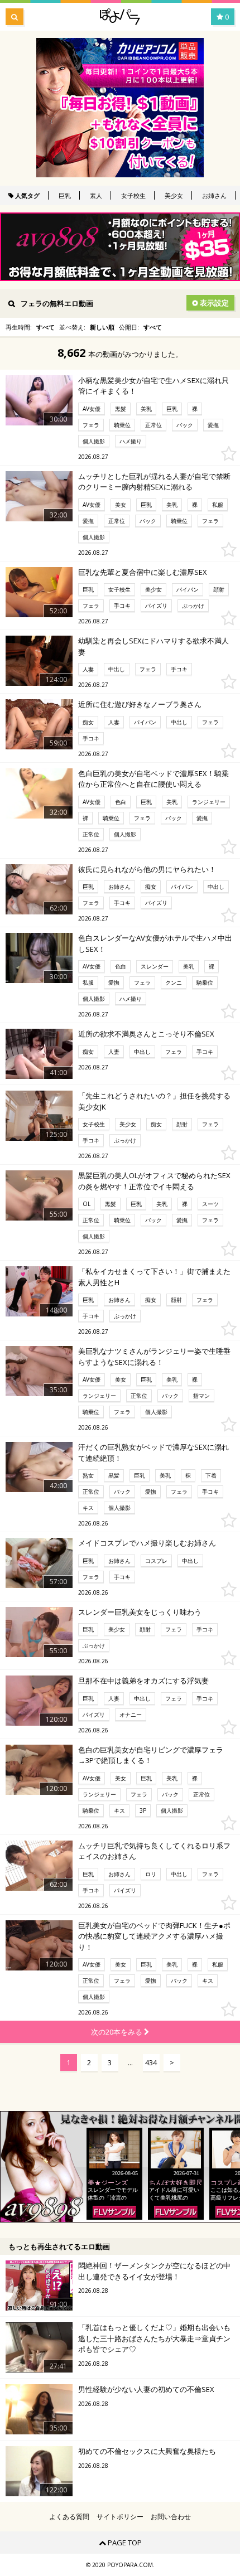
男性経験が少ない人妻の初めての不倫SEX (146, 2389)
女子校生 (133, 195)
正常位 (153, 425)
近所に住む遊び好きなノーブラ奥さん (140, 704)
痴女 (88, 722)
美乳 (146, 409)
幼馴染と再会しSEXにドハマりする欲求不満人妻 (153, 646)
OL (87, 1204)
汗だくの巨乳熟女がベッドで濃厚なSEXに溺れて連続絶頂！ (153, 1452)
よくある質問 (69, 2517)
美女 (121, 505)
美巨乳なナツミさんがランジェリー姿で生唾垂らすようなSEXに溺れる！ (154, 1357)
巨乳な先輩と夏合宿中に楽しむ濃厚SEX (143, 572)
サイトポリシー (120, 2517)
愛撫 (213, 425)
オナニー (131, 1715)
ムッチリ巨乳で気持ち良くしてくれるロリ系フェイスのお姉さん (154, 1851)
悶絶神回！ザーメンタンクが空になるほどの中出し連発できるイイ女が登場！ (154, 2271)
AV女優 (92, 409)
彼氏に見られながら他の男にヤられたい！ (147, 869)
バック (185, 425)
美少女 (174, 195)
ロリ (151, 1874)
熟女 (88, 1475)
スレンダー (155, 966)
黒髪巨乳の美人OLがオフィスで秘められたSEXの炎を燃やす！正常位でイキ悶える (154, 1181)
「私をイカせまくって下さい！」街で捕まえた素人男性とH (154, 1277)
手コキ (122, 606)
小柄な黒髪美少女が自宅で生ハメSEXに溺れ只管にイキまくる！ (153, 386)
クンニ (174, 982)
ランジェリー (209, 802)
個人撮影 (94, 441)
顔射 (219, 589)
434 (151, 2062)
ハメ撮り (131, 441)
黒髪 (121, 409)
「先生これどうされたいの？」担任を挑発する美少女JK (154, 1101)
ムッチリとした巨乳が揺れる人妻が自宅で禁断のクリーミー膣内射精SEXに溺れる (154, 482)
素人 (96, 195)
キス (88, 1508)
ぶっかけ (193, 606)
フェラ (91, 425)
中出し (117, 669)
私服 (218, 505)
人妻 (88, 669)
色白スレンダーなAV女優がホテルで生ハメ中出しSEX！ (155, 943)
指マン (201, 1396)
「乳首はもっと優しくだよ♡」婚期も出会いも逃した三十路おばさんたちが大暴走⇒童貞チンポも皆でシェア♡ (154, 2338)
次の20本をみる (117, 2032)
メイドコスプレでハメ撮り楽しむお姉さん (147, 1543)
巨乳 (65, 195)
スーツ (210, 1204)
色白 (121, 802)
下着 (211, 1475)
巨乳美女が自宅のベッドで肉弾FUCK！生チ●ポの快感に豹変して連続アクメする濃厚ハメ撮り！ (154, 1936)
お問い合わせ (171, 2517)
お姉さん (214, 195)
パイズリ (156, 606)
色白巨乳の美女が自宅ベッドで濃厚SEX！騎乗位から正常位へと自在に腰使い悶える (153, 779)
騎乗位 (122, 425)
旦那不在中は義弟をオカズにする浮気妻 (143, 1681)
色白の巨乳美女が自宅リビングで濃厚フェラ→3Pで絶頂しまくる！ (151, 1755)
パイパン (188, 589)
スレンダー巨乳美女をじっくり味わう (140, 1612)
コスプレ (156, 1561)
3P (143, 1810)
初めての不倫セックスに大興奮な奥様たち (147, 2451)
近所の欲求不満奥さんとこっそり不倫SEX (146, 1034)
